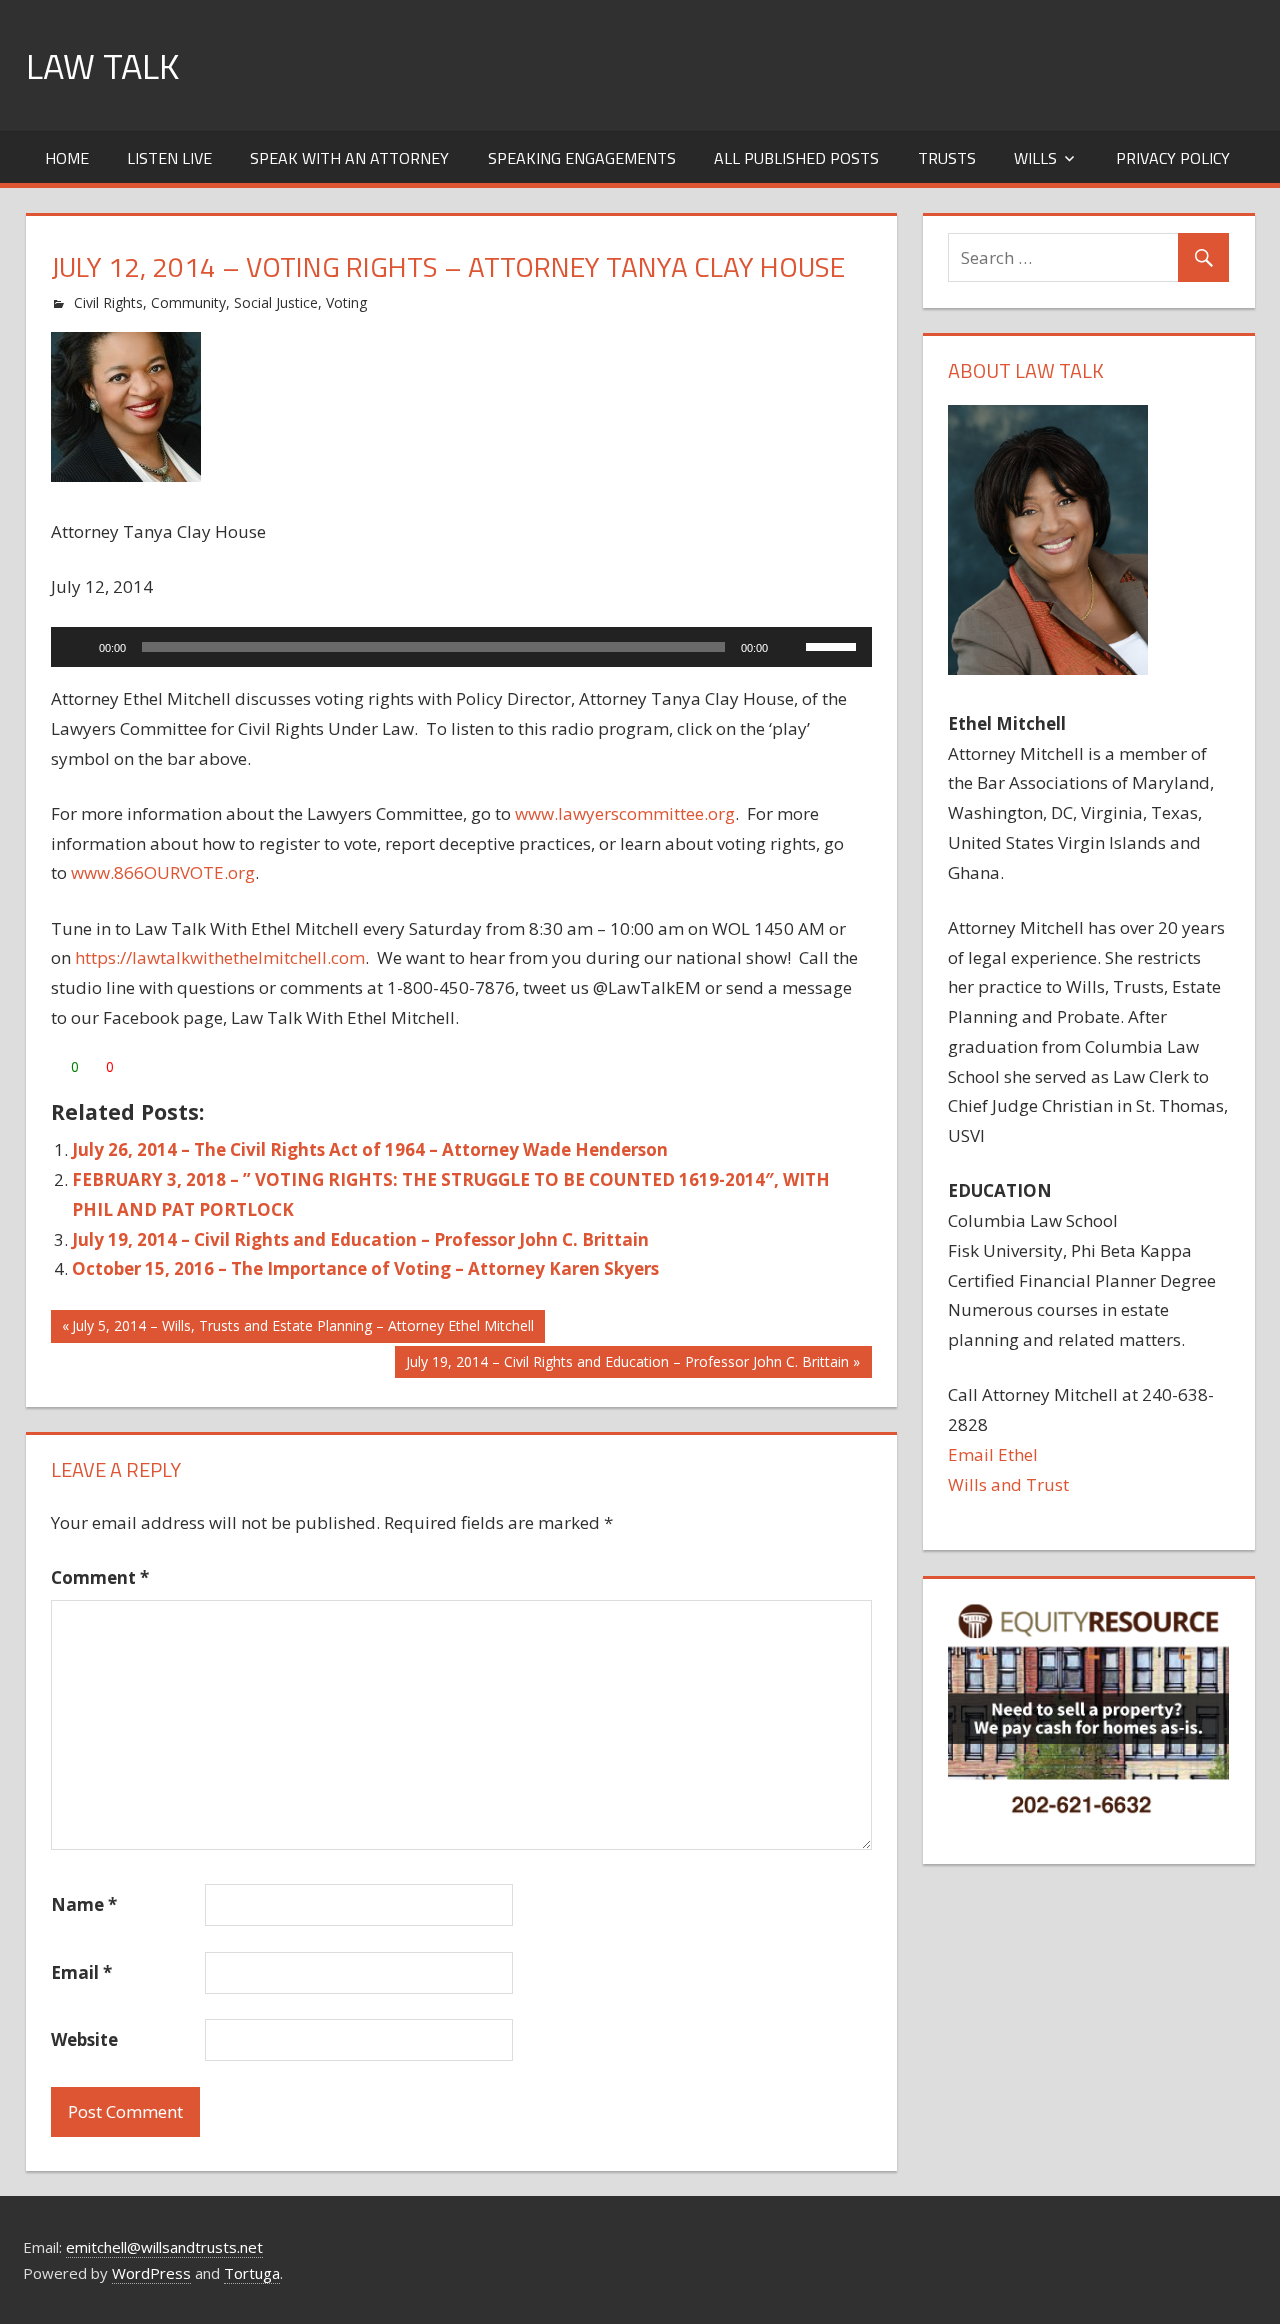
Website (84, 2039)
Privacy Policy (1173, 158)
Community (188, 302)
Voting (346, 302)
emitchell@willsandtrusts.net (164, 2247)
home (67, 158)
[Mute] (790, 647)
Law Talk (102, 65)
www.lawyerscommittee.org (625, 813)
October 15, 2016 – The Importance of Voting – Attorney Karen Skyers (365, 1268)
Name (84, 1904)
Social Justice (276, 302)
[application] (461, 647)
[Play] (77, 647)
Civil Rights (108, 302)
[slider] (834, 645)
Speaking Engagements (582, 158)
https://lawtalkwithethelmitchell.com (220, 957)
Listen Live (169, 158)
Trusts (947, 158)
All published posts (796, 158)
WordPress (151, 2273)
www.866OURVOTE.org (163, 872)
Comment (100, 1577)
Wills (1035, 158)
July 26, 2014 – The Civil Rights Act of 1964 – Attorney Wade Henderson (370, 1149)
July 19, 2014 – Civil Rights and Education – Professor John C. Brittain (360, 1239)
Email (81, 1972)
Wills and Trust (1008, 1484)
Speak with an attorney (349, 158)
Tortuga (252, 2273)
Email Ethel (993, 1454)
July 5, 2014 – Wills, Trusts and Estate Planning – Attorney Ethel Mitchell (302, 1329)
